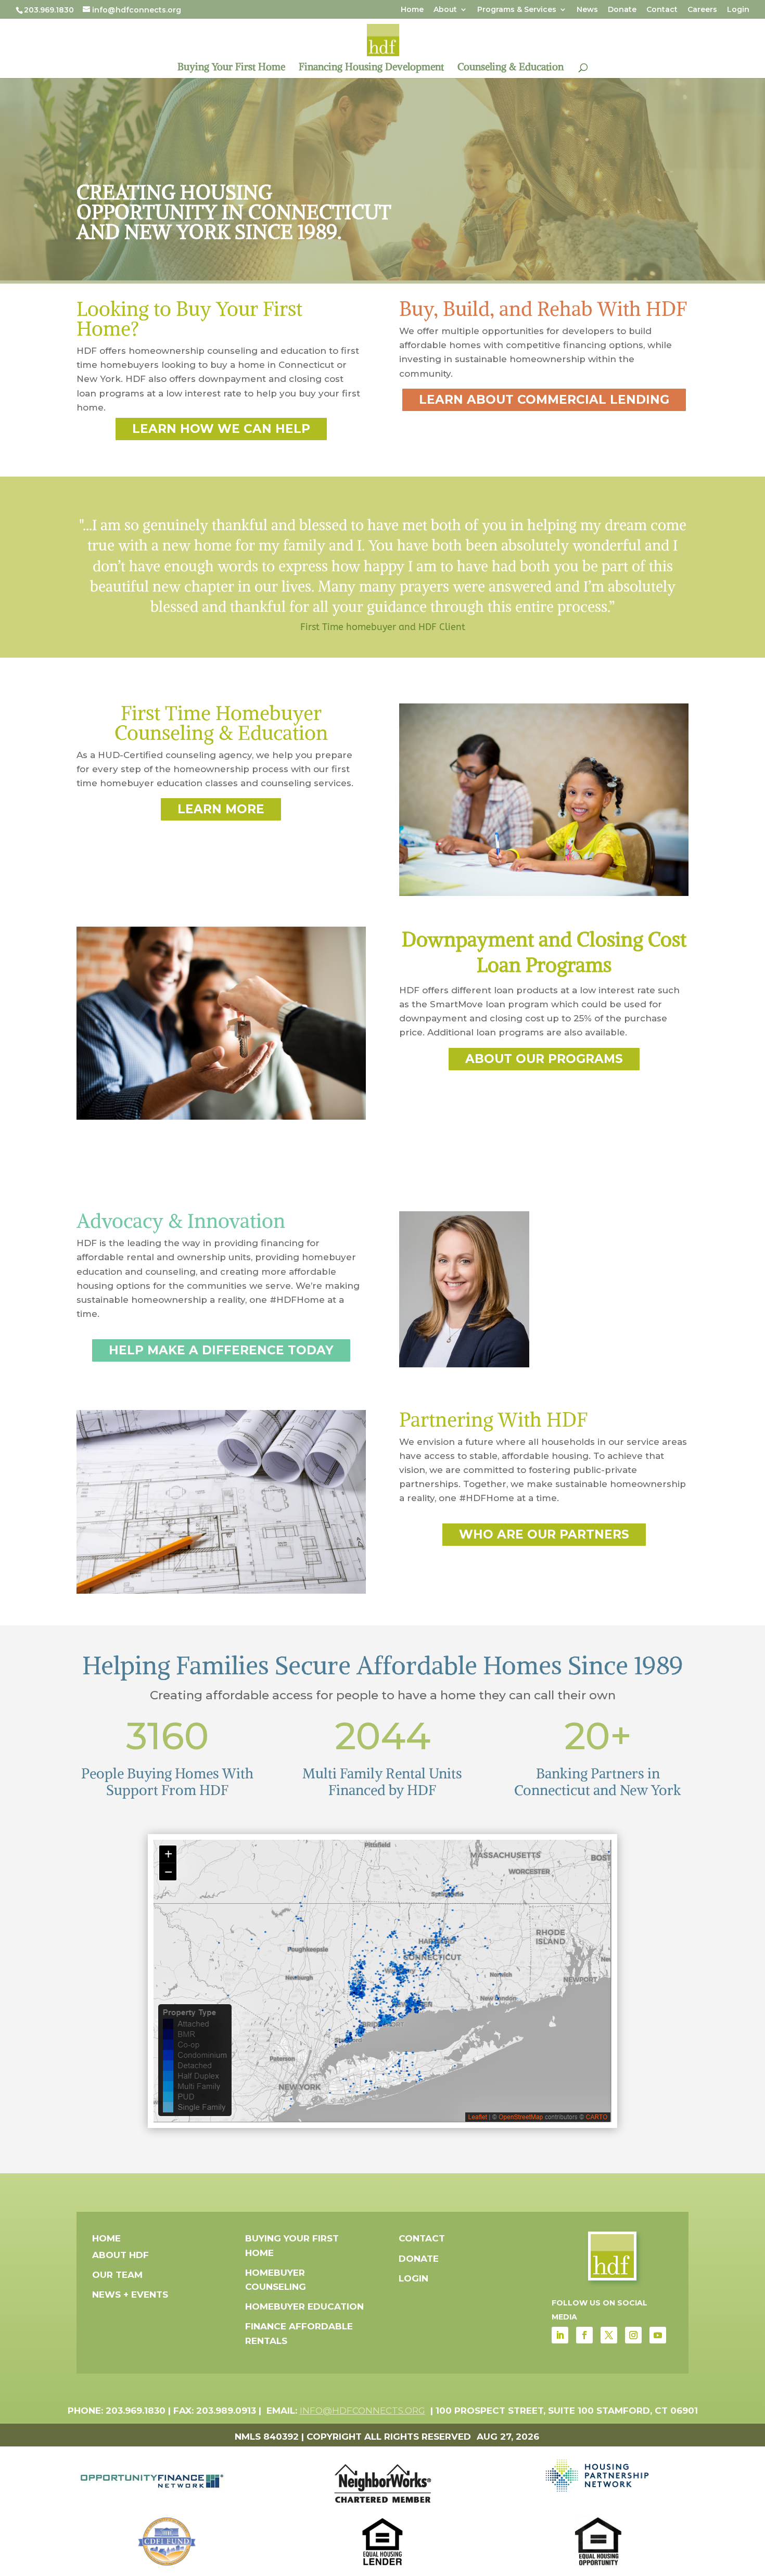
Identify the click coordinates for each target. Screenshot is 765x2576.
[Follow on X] (609, 2335)
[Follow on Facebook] (584, 2335)
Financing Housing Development (371, 68)
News (587, 10)
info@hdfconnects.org (362, 2411)
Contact (662, 10)
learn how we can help (221, 429)
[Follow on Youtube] (658, 2335)
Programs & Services (517, 10)
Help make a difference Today (221, 1350)
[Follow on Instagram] (633, 2335)
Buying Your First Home (231, 68)
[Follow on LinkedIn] (560, 2335)
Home (412, 10)
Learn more (221, 809)
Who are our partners (544, 1534)
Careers (702, 10)
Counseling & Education (511, 68)
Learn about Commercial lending (544, 400)
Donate (622, 10)
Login (738, 10)
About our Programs (544, 1059)
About (445, 10)
